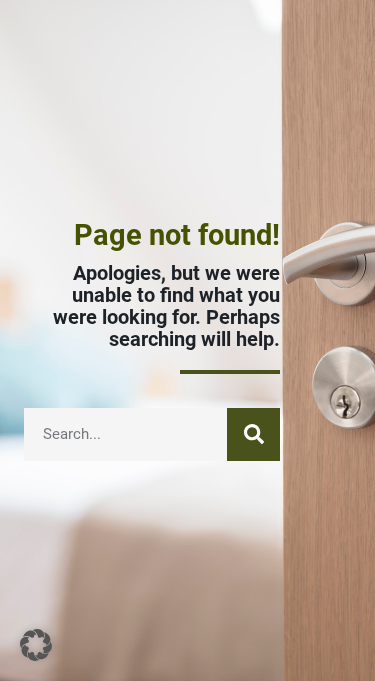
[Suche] (253, 434)
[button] (36, 645)
